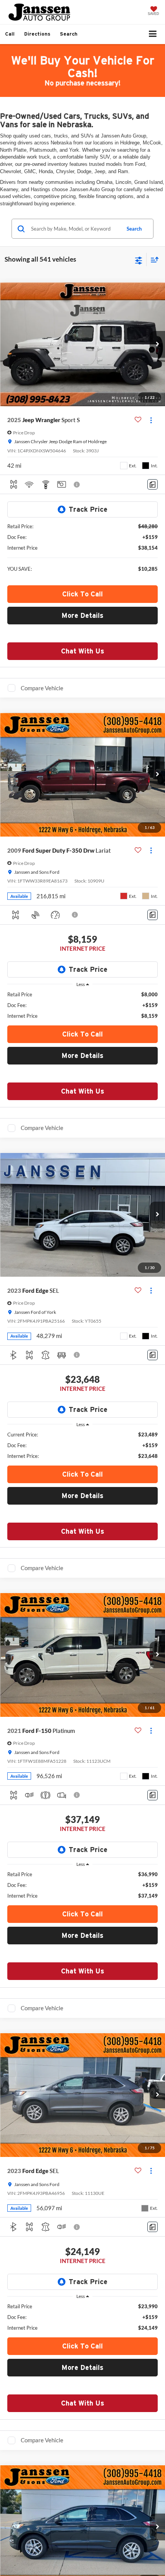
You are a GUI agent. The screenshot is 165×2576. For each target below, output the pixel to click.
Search (134, 229)
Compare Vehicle (42, 688)
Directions (37, 34)
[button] (10, 34)
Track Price (88, 509)
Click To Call (82, 594)
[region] (83, 1005)
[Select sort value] (153, 260)
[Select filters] (139, 260)
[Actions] (151, 420)
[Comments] (153, 484)
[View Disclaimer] (78, 485)
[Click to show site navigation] (153, 34)
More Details (82, 615)
